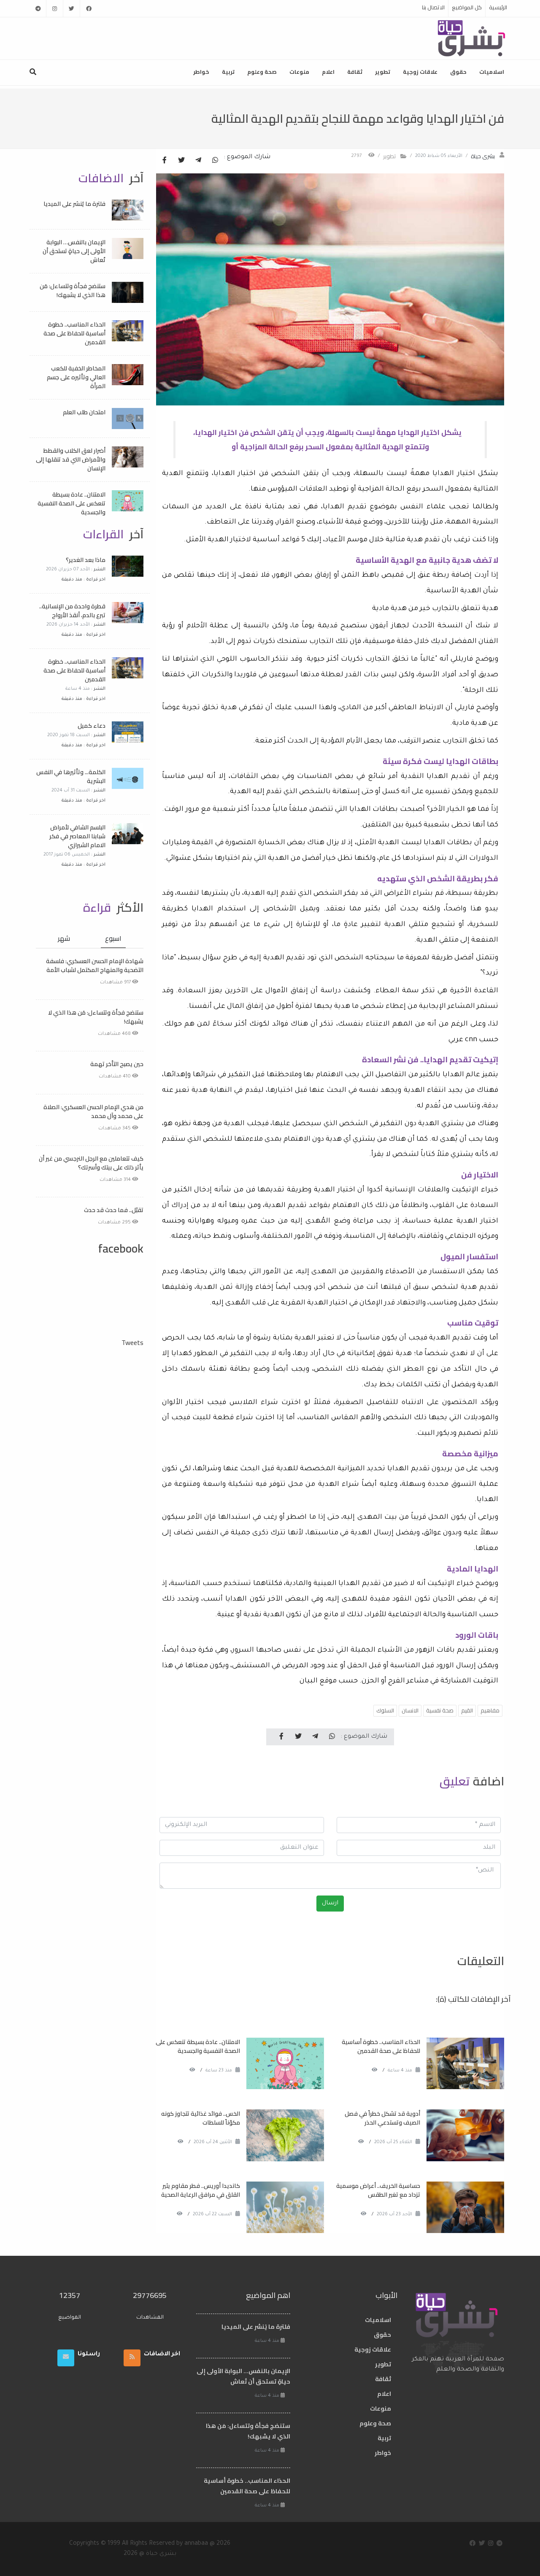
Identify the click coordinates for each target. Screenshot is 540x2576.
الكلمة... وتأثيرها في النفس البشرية (71, 776)
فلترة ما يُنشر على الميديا (74, 204)
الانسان (410, 1710)
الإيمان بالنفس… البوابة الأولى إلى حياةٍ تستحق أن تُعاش (74, 251)
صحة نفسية (440, 1710)
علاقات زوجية (420, 72)
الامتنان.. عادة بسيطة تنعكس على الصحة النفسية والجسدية (198, 2046)
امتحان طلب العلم (84, 412)
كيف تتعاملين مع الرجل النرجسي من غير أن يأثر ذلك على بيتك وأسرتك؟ (91, 1163)
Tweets (132, 1342)
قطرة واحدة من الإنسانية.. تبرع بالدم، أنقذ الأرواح (72, 611)
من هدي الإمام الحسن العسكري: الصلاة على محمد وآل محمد (93, 1111)
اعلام (328, 72)
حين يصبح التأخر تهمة (117, 1064)
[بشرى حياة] (472, 38)
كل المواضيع (467, 7)
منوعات (299, 72)
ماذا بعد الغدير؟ (86, 560)
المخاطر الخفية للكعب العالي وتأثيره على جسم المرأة (76, 377)
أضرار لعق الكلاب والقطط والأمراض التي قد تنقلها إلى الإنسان (71, 459)
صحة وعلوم (262, 72)
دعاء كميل (92, 726)
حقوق (458, 72)
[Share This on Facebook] (165, 161)
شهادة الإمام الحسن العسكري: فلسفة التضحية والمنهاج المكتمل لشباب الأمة (95, 965)
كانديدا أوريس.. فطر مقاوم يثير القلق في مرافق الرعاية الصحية (201, 2190)
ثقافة (355, 72)
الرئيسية (498, 7)
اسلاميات (492, 72)
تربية (228, 72)
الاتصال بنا (433, 7)
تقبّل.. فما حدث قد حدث (114, 1210)
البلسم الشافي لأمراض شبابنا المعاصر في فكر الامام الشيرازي (77, 836)
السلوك (385, 1710)
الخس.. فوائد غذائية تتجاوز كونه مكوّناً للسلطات (201, 2118)
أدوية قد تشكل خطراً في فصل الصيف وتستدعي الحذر (382, 2118)
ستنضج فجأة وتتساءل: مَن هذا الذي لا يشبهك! (73, 290)
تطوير (383, 72)
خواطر (201, 72)
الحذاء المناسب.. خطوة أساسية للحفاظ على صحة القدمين (381, 2046)
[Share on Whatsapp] (215, 161)
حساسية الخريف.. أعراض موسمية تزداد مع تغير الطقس (378, 2190)
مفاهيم (490, 1710)
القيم (467, 1710)
